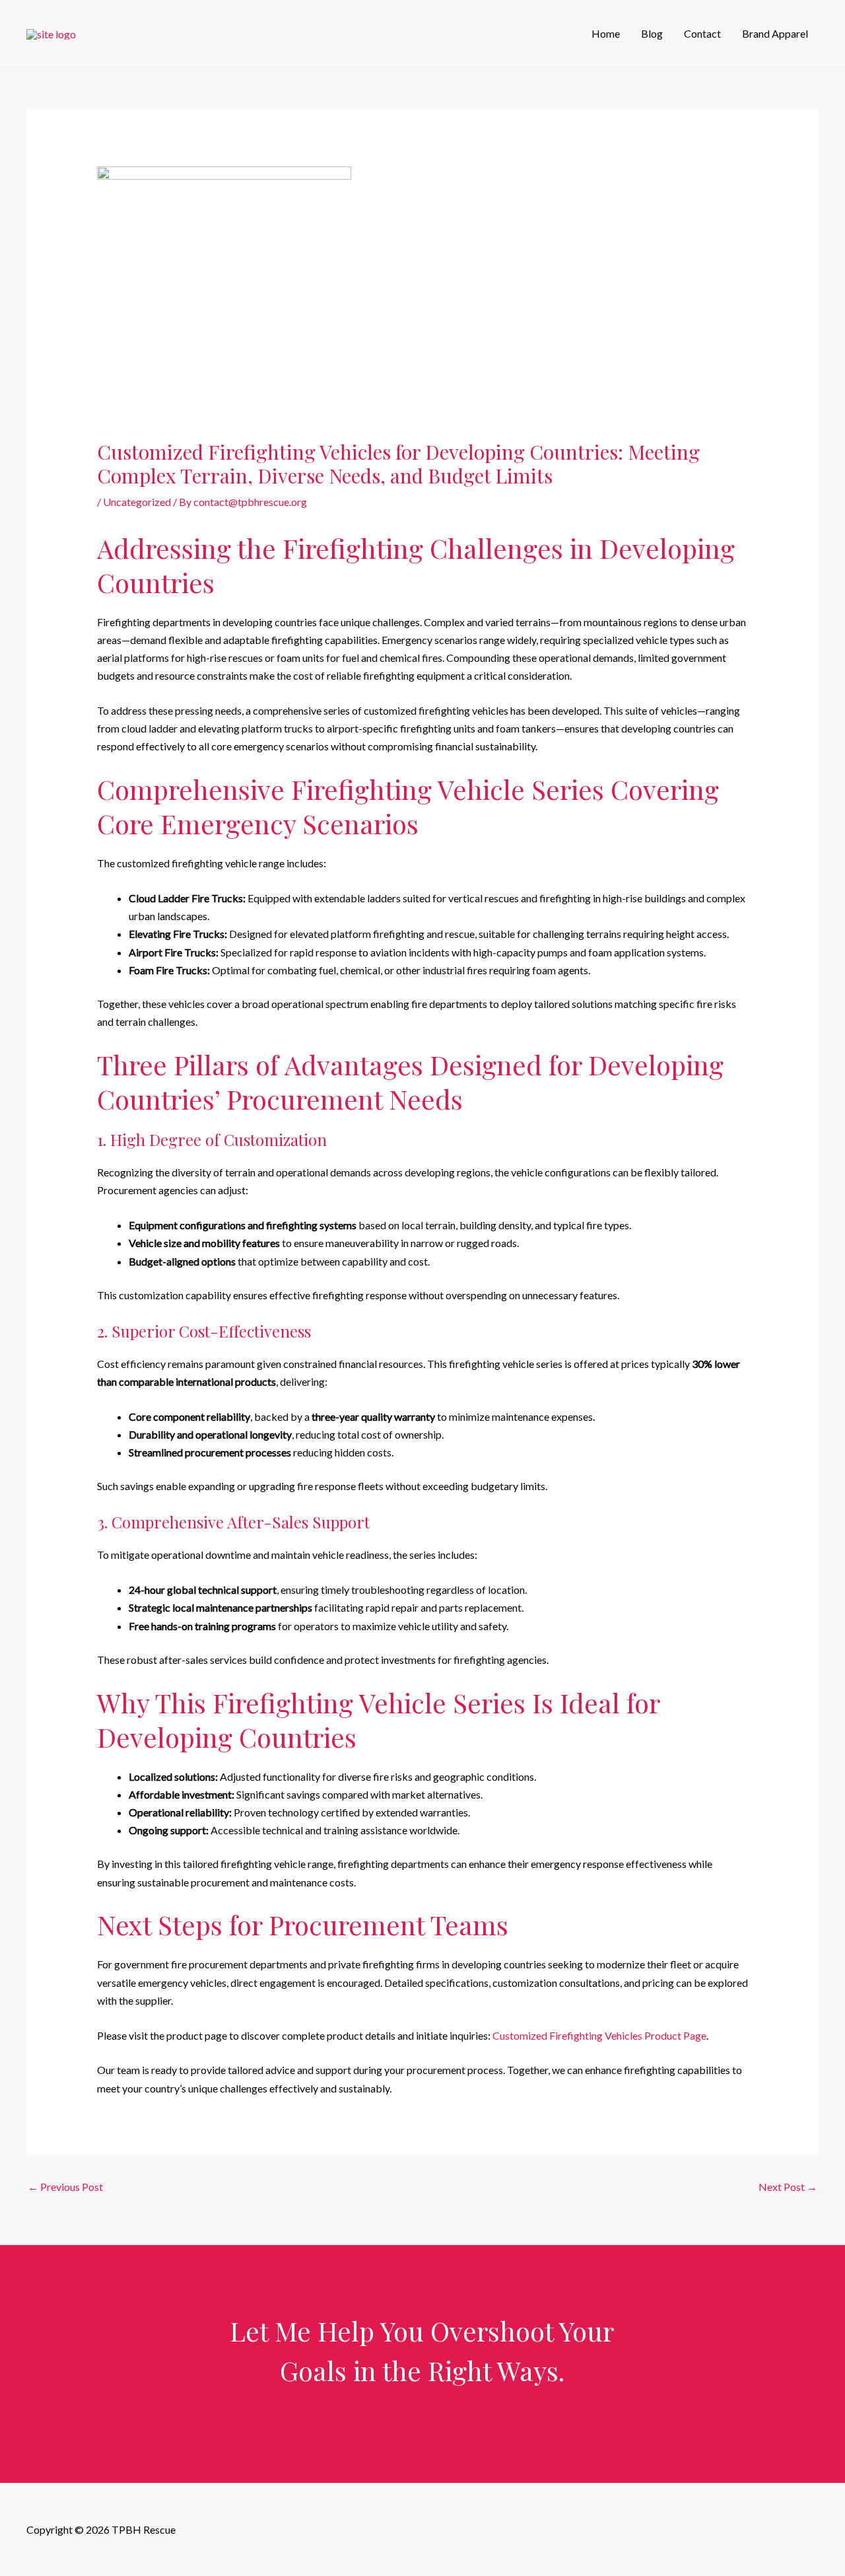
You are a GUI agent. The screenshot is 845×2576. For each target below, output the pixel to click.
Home (606, 33)
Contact (702, 33)
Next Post (788, 2187)
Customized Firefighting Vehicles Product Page (599, 2035)
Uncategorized (137, 502)
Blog (652, 33)
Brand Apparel (775, 33)
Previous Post (65, 2187)
